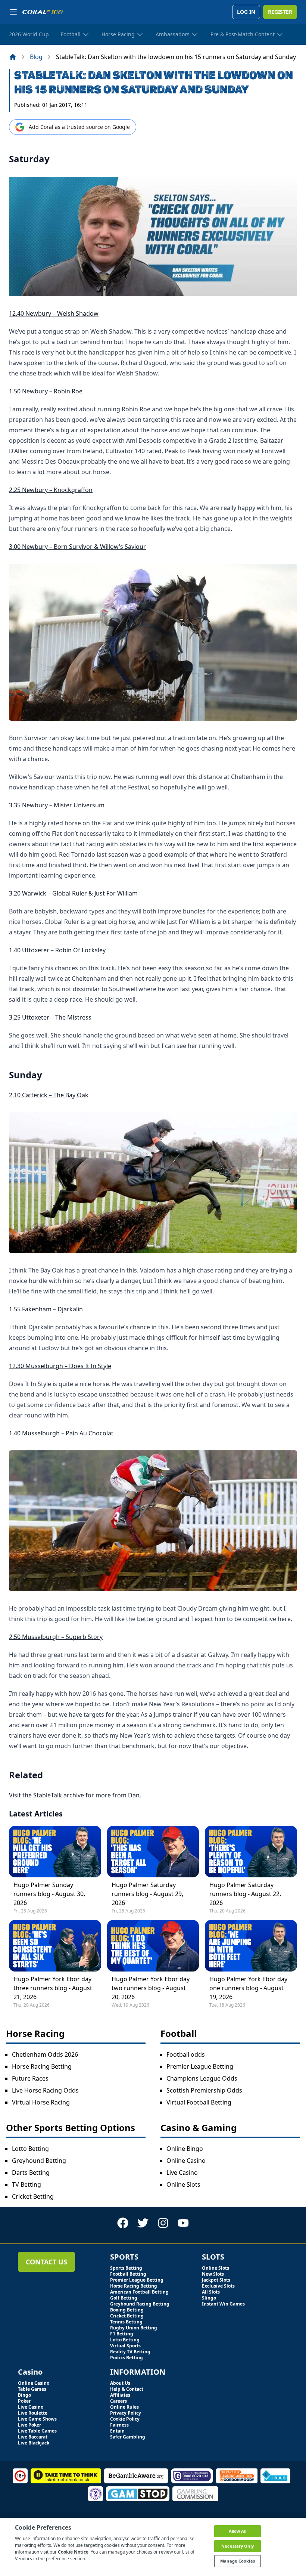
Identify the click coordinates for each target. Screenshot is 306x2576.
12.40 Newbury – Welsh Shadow (54, 313)
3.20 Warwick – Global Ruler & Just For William (73, 893)
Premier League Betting (200, 2066)
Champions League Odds (202, 2078)
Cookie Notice (73, 2552)
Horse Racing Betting (42, 2066)
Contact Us (46, 2262)
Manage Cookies (238, 2561)
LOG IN (246, 12)
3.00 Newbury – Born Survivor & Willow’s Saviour (77, 547)
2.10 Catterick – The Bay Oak (49, 1095)
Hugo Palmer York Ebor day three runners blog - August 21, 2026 (53, 1988)
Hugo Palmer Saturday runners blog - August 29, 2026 (147, 1894)
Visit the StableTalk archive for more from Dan (74, 1795)
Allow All (238, 2531)
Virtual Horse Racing (41, 2102)
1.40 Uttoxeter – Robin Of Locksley (57, 950)
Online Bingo (185, 2149)
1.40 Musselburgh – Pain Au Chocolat (61, 1433)
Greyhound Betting (39, 2161)
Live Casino (182, 2173)
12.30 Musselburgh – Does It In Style (60, 1366)
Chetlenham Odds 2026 (45, 2054)
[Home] (13, 57)
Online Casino (186, 2161)
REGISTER (280, 12)
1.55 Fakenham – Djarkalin (46, 1309)
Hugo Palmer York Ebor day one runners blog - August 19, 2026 (248, 1988)
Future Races (30, 2078)
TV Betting (26, 2184)
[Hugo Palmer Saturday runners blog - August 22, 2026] (251, 1852)
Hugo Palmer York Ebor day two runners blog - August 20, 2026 (151, 1988)
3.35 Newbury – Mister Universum (57, 805)
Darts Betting (31, 2173)
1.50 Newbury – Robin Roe (46, 391)
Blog (36, 57)
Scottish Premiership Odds (204, 2090)
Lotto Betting (30, 2149)
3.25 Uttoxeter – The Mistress (50, 1017)
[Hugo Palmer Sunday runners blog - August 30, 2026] (55, 1852)
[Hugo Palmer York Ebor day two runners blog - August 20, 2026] (153, 1946)
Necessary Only (238, 2546)
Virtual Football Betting (199, 2102)
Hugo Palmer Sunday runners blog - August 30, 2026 (49, 1894)
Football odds (186, 2054)
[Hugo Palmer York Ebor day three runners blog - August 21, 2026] (55, 1946)
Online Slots (183, 2184)
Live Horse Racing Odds (45, 2090)
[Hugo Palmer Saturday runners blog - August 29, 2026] (153, 1852)
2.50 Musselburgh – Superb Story (56, 1637)
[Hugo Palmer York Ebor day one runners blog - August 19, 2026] (251, 1946)
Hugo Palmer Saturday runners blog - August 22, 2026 (245, 1894)
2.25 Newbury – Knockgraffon (51, 490)
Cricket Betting (33, 2196)
